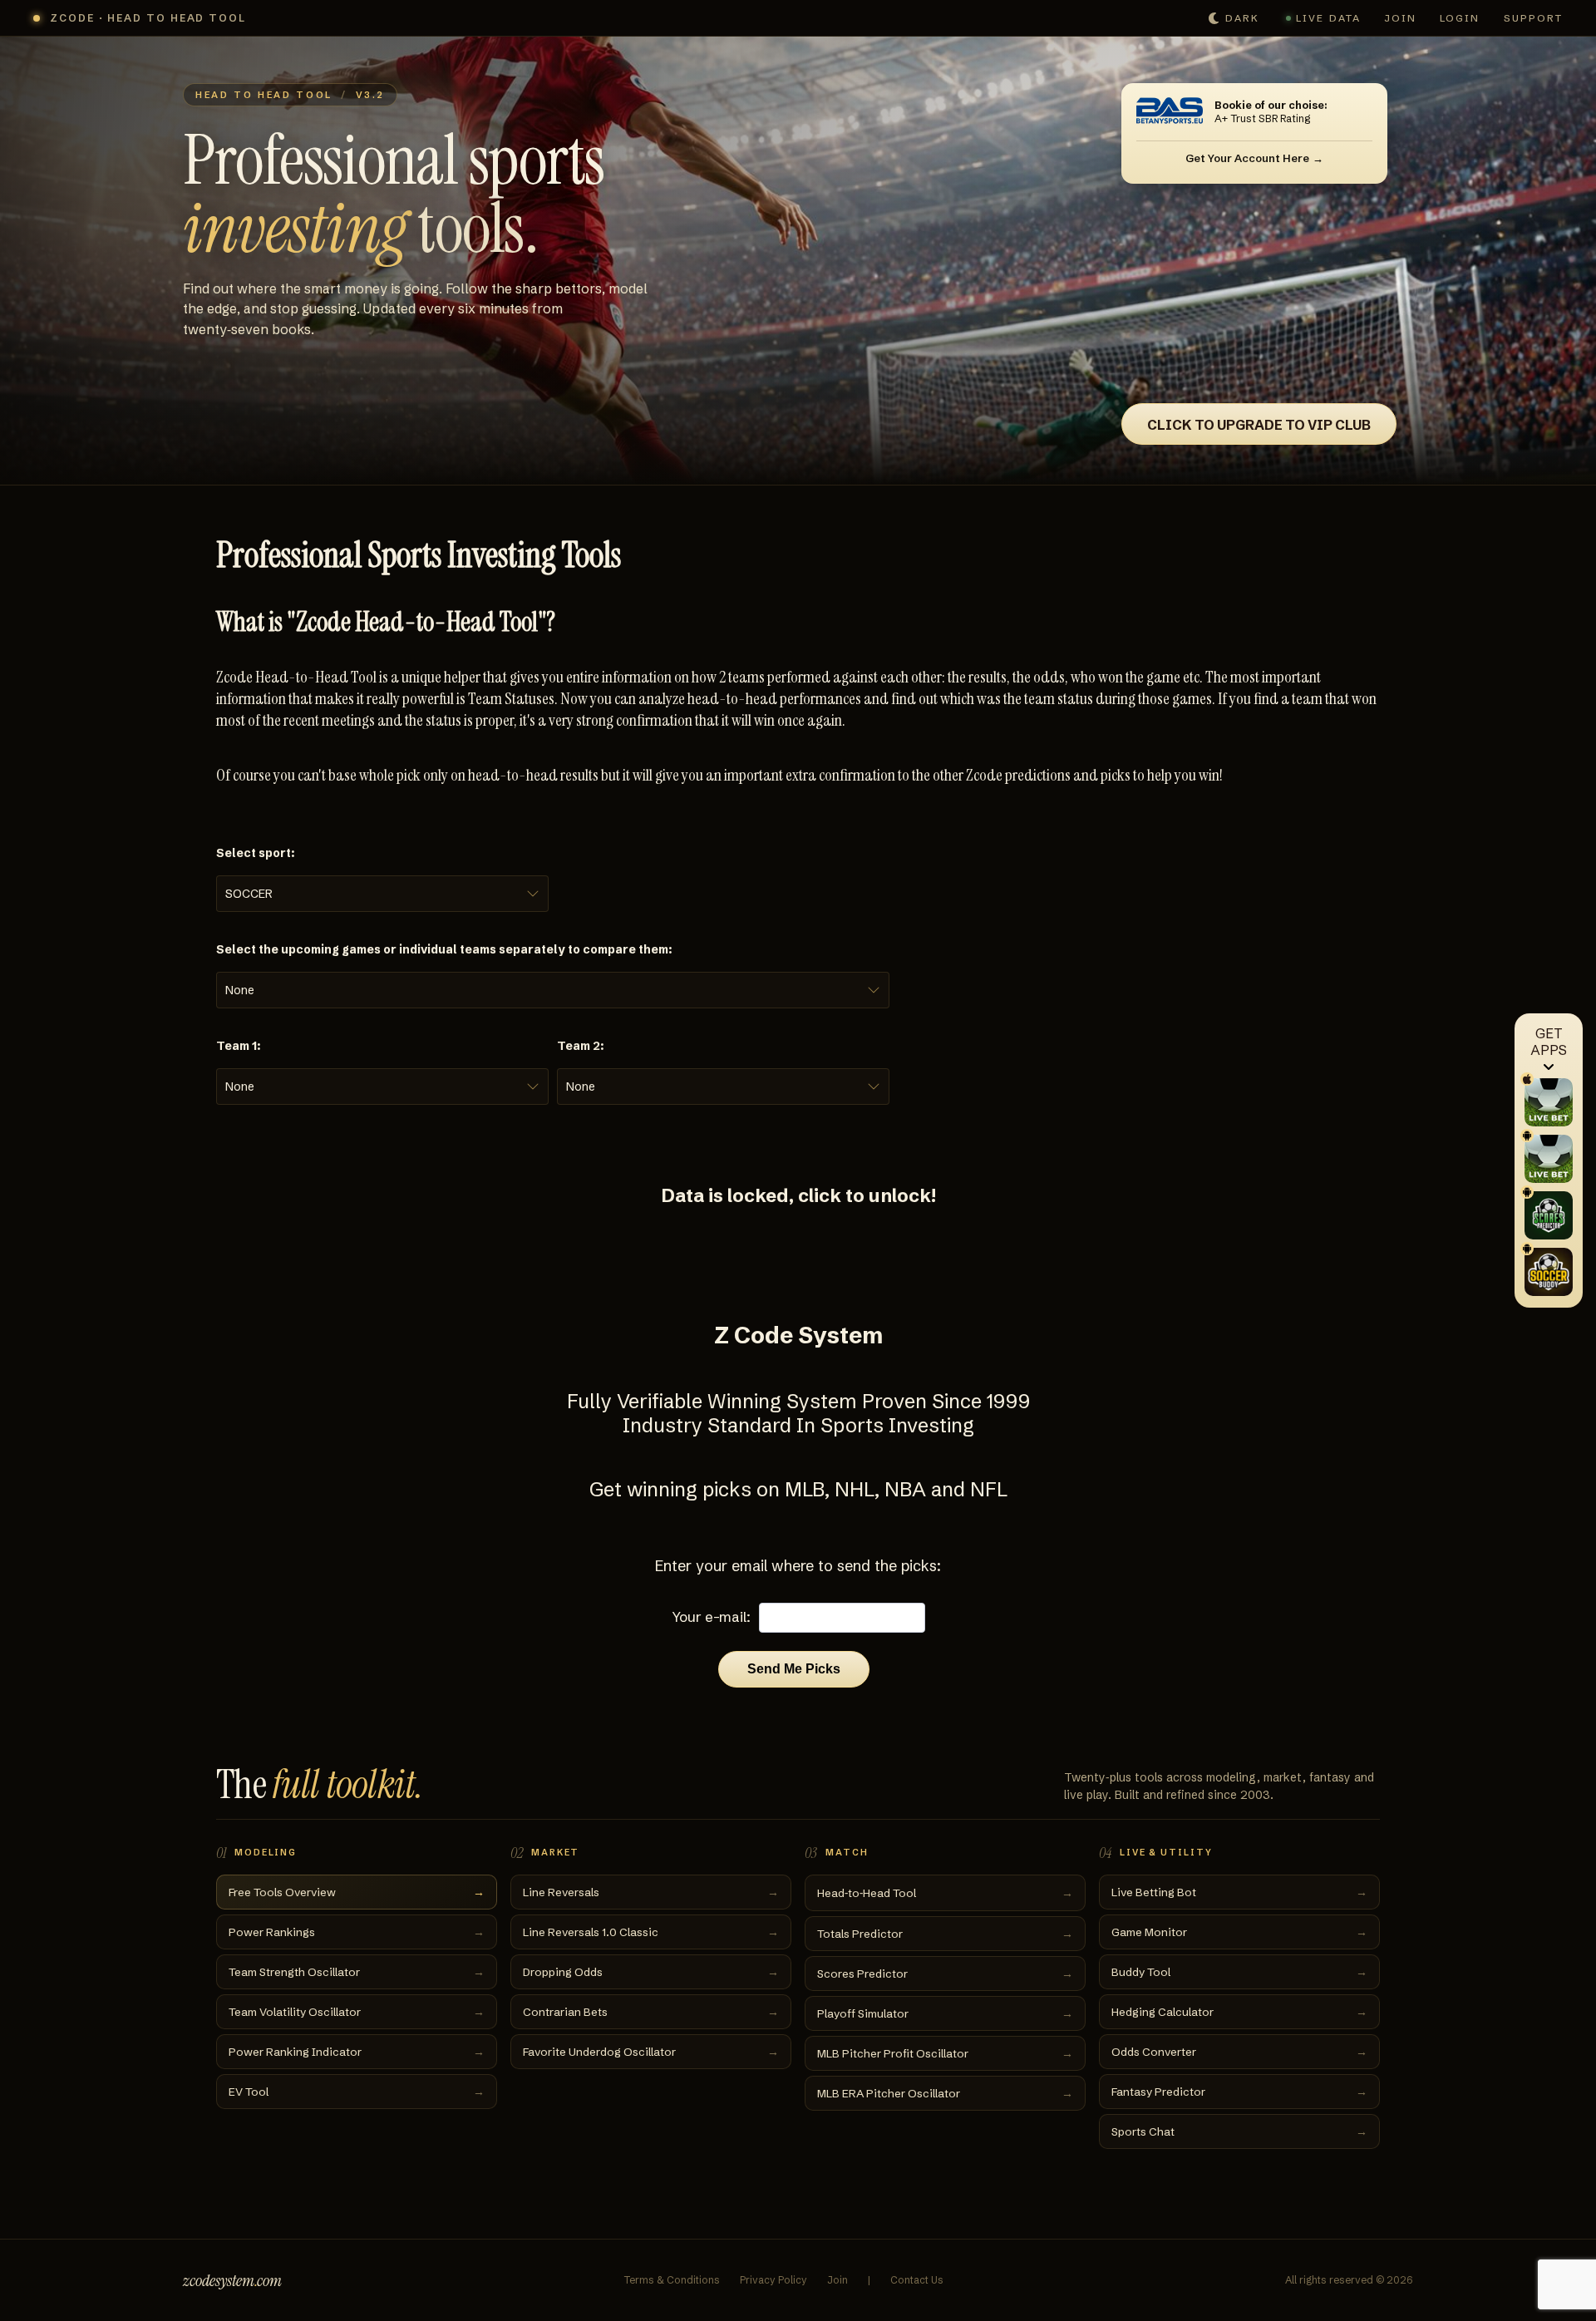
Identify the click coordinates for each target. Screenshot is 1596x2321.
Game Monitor (1239, 1932)
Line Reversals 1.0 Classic (651, 1932)
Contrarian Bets (651, 2012)
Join (1400, 18)
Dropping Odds (651, 1972)
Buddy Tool (1239, 1972)
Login (1460, 18)
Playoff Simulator (945, 2013)
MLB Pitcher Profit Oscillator (945, 2053)
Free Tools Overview (357, 1892)
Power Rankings (357, 1932)
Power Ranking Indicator (357, 2052)
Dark (1242, 18)
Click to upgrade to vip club (1259, 425)
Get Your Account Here (1247, 158)
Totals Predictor (945, 1934)
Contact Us (917, 2280)
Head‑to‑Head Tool (945, 1893)
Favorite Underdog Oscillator (651, 2052)
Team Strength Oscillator (357, 1972)
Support (1534, 18)
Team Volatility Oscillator (357, 2012)
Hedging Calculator (1239, 2012)
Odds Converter (1239, 2052)
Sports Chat (1239, 2131)
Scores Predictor (945, 1974)
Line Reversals (651, 1892)
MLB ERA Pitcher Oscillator (945, 2093)
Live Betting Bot (1239, 1892)
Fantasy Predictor (1239, 2092)
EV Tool (357, 2092)
